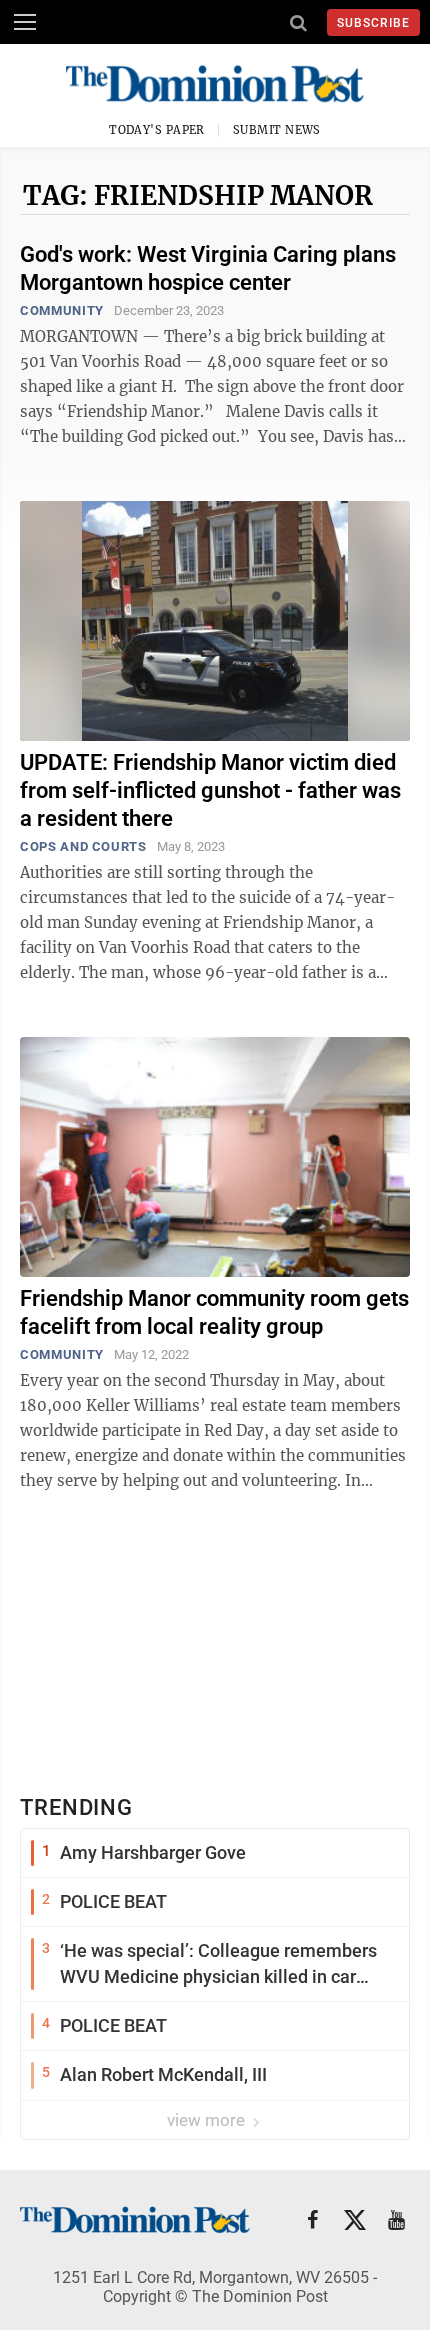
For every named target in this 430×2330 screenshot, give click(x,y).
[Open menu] (25, 22)
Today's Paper (157, 130)
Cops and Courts (83, 846)
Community (62, 310)
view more (208, 2120)
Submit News (277, 130)
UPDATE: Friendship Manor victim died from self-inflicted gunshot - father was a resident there (210, 790)
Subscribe (373, 23)
